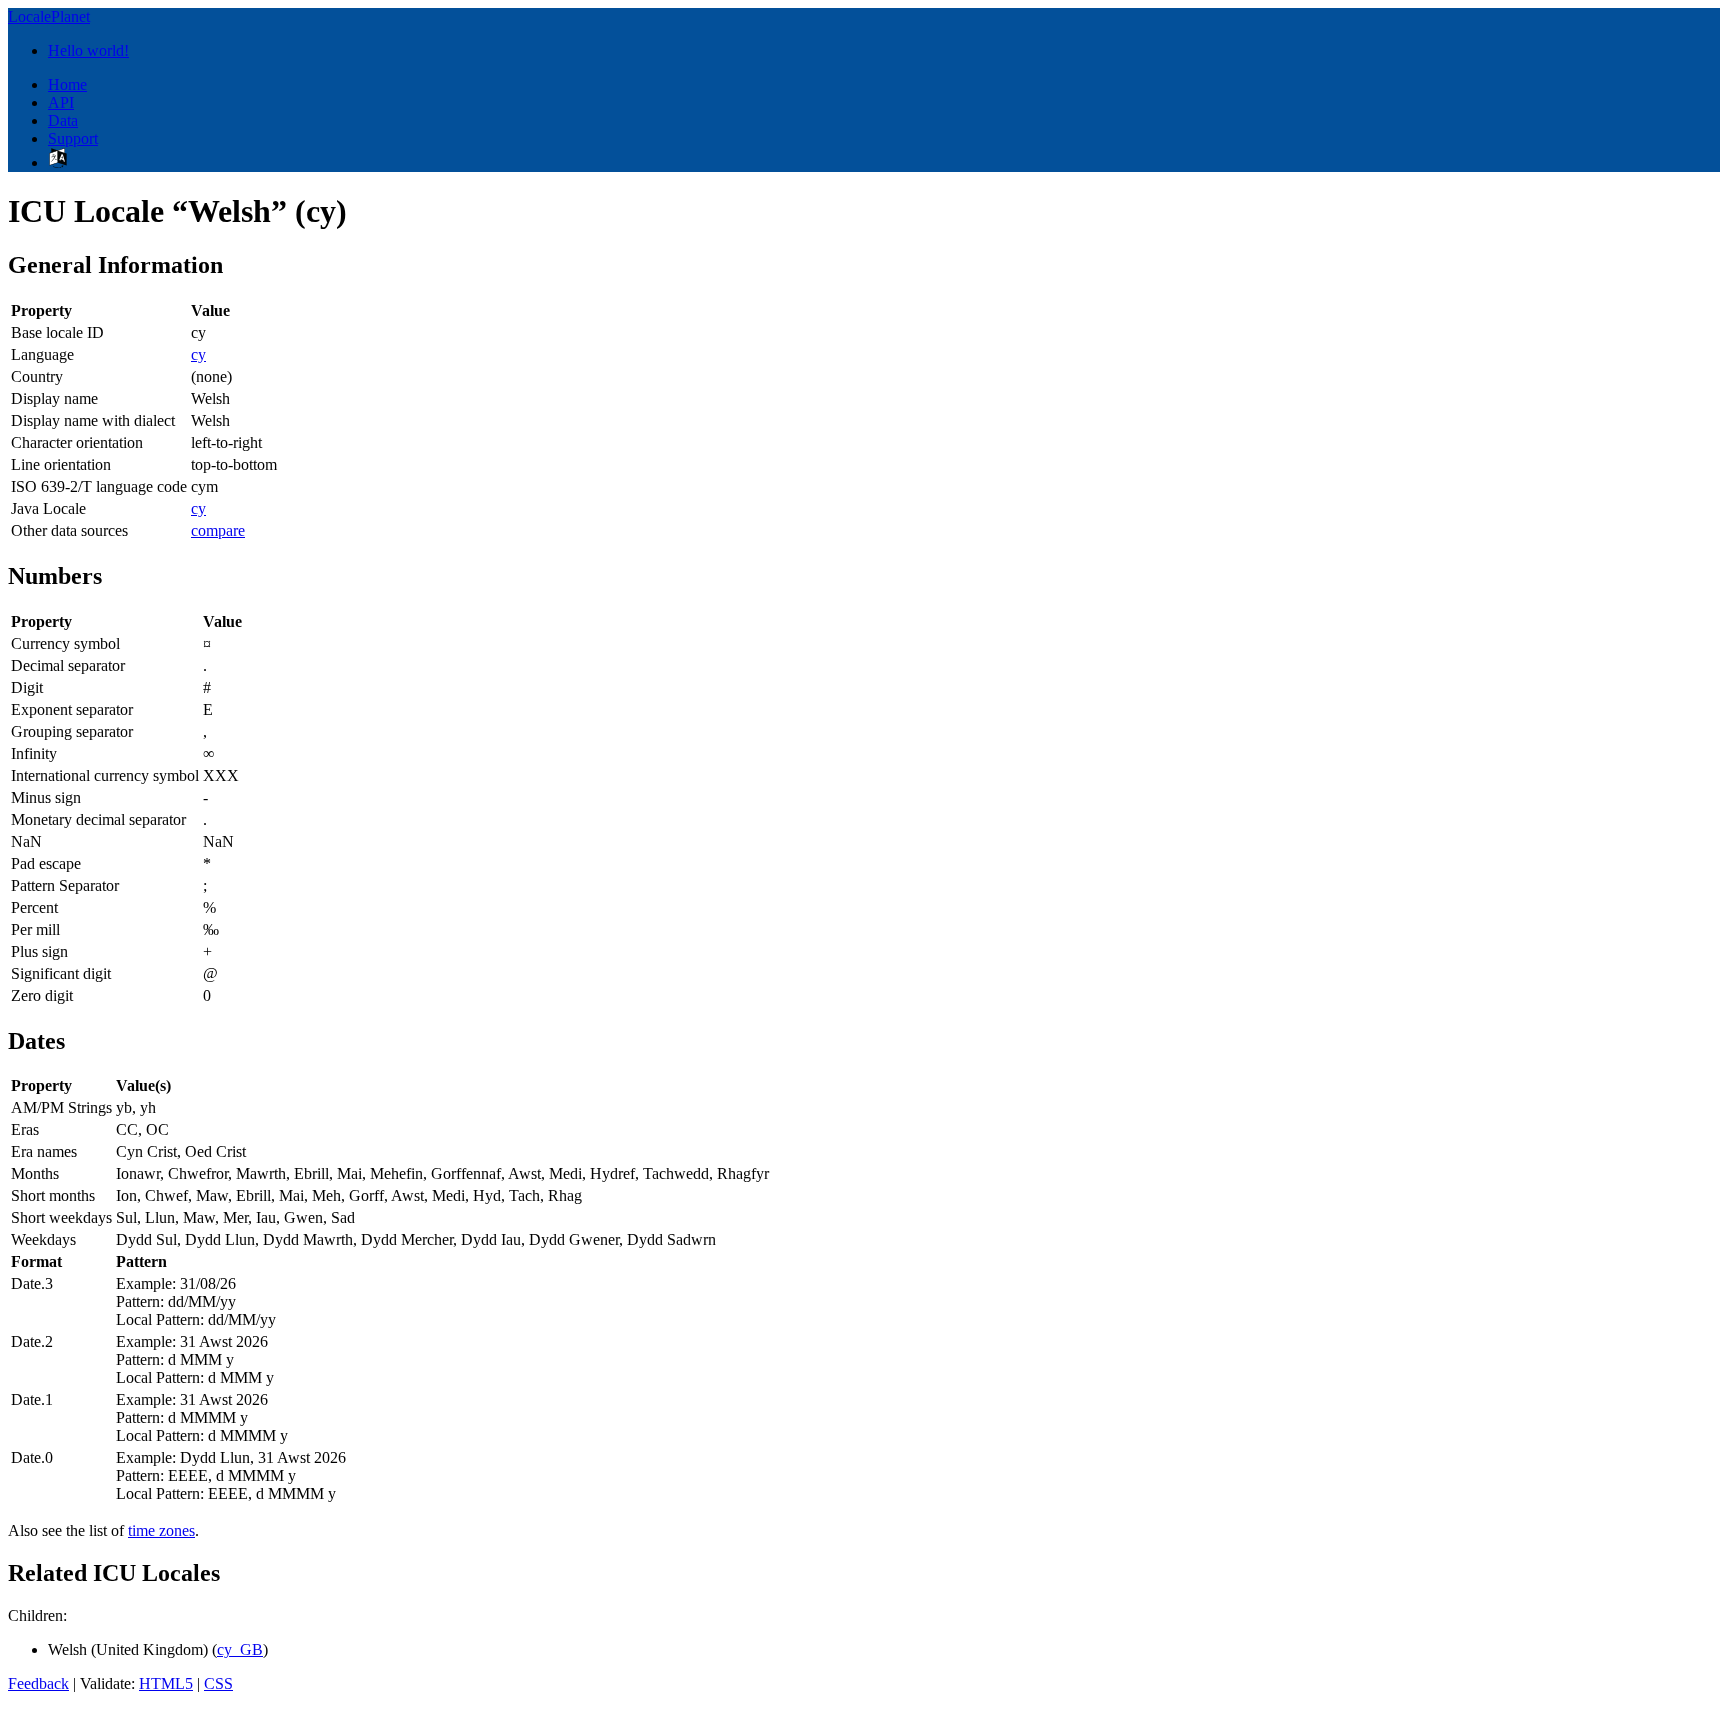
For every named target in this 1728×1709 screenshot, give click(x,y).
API (61, 102)
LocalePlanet (49, 16)
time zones (161, 1530)
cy (198, 354)
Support (73, 138)
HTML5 (166, 1683)
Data (63, 120)
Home (67, 84)
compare (218, 530)
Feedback (38, 1683)
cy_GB (240, 1649)
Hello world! (88, 50)
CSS (218, 1683)
